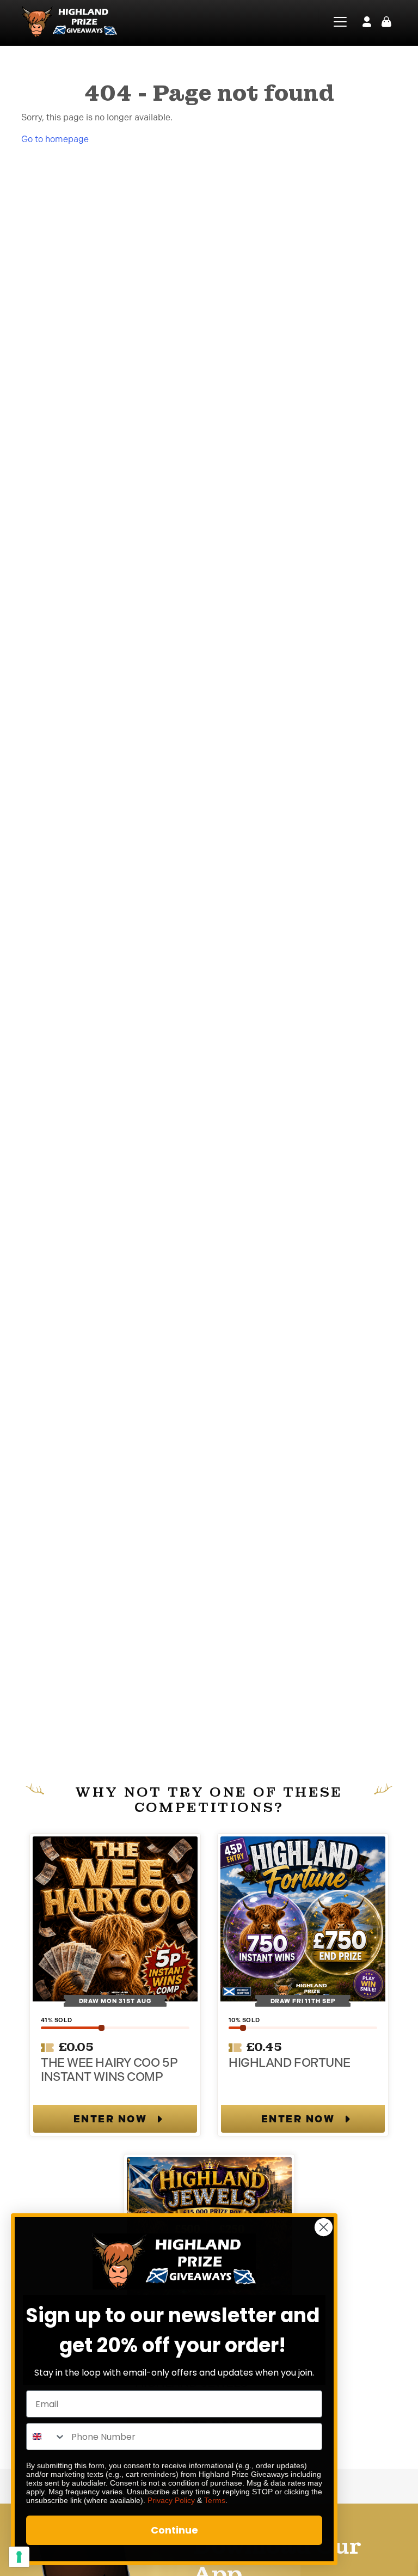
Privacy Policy (171, 2500)
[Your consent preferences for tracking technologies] (19, 2557)
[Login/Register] (367, 22)
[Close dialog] (324, 2227)
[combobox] (46, 2437)
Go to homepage (55, 139)
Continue (174, 2530)
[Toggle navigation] (333, 22)
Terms (215, 2500)
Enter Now (110, 2119)
